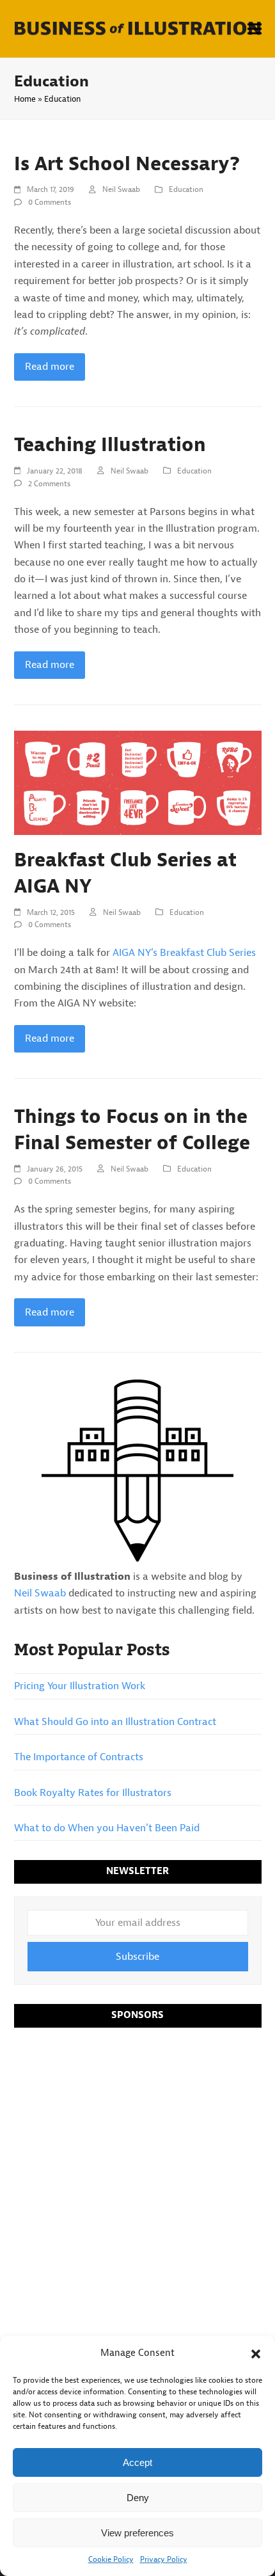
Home (25, 99)
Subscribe (137, 1957)
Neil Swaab (121, 189)
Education (186, 189)
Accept (137, 2462)
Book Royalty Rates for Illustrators (93, 1793)
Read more (50, 367)
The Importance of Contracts (79, 1757)
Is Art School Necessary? (127, 164)
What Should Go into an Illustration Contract (115, 1722)
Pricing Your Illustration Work (80, 1686)
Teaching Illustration (110, 445)
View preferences (137, 2533)
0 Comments (50, 202)
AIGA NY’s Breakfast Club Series (184, 953)
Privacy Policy (164, 2559)
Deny (138, 2498)
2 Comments (49, 484)
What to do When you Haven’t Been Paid (107, 1828)
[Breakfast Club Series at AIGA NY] (138, 783)
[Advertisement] (137, 2180)
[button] (256, 2354)
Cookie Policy (111, 2559)
